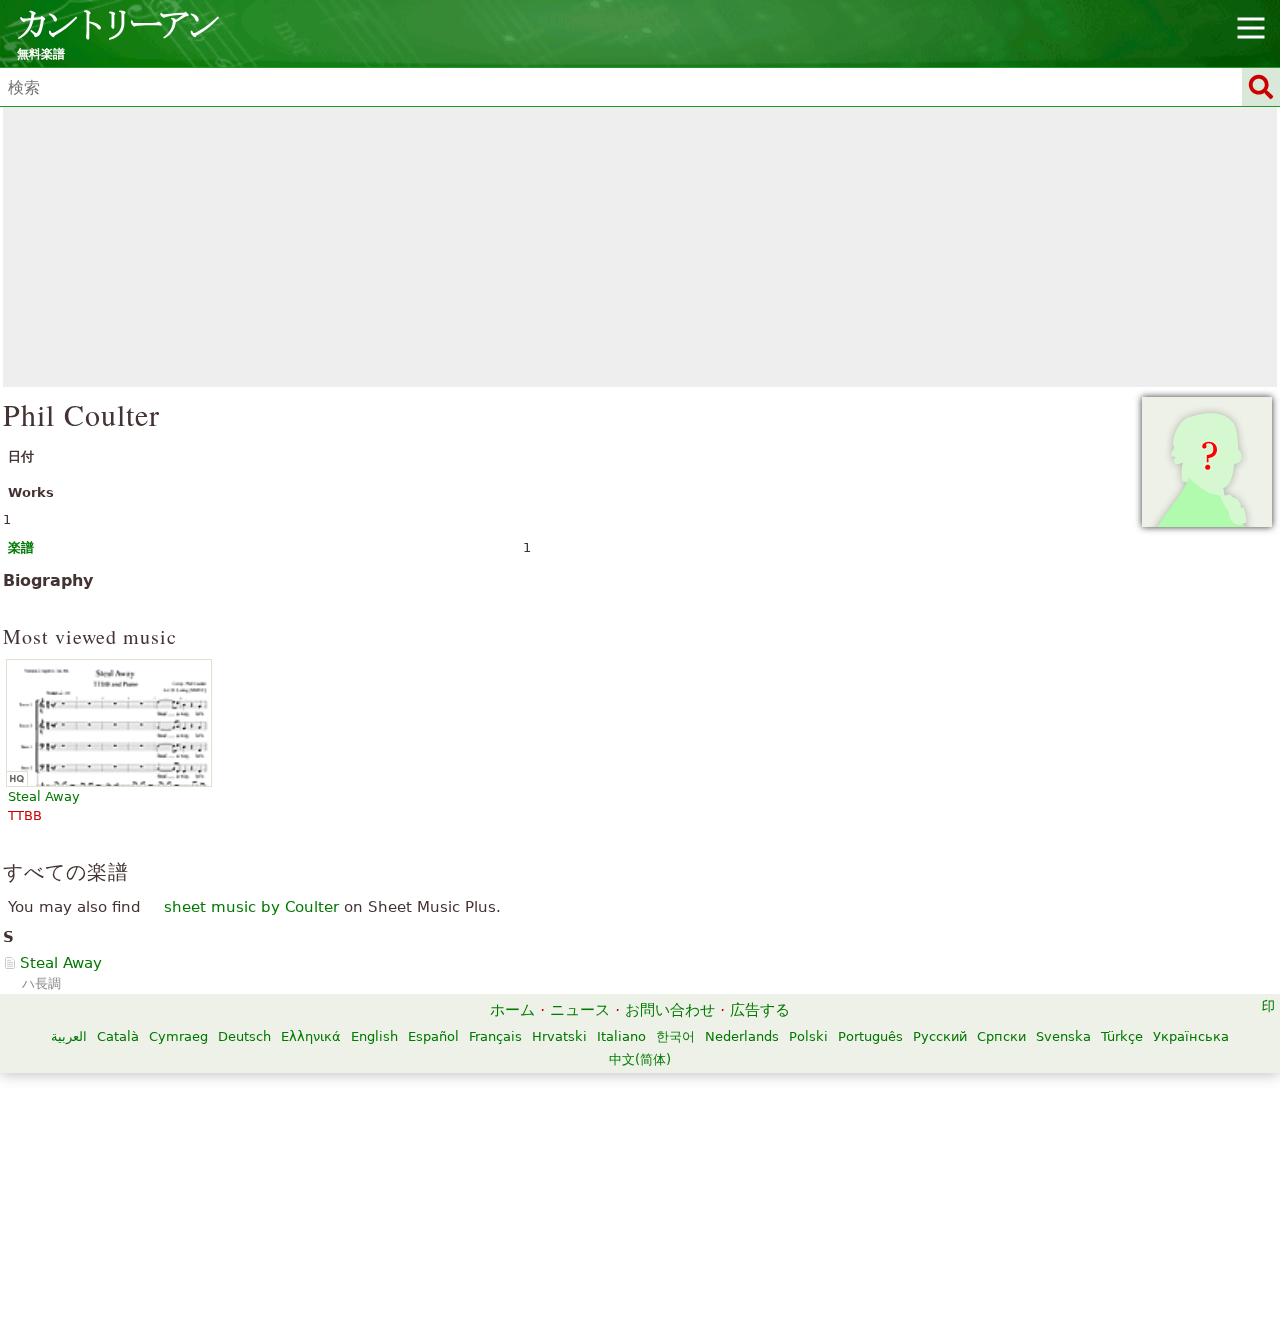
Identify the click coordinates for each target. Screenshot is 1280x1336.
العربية (69, 1036)
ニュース (580, 1010)
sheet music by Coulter (251, 907)
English (374, 1036)
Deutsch (244, 1036)
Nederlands (742, 1036)
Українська (1191, 1036)
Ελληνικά (311, 1036)
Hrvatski (559, 1036)
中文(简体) (640, 1059)
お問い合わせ (670, 1010)
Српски (1001, 1036)
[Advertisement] (640, 247)
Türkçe (1122, 1036)
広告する (760, 1010)
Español (433, 1036)
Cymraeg (178, 1036)
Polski (808, 1036)
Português (870, 1036)
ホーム (512, 1010)
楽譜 (21, 547)
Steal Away (61, 963)
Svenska (1063, 1036)
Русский (940, 1036)
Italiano (621, 1036)
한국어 (675, 1036)
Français (495, 1036)
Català (118, 1036)
